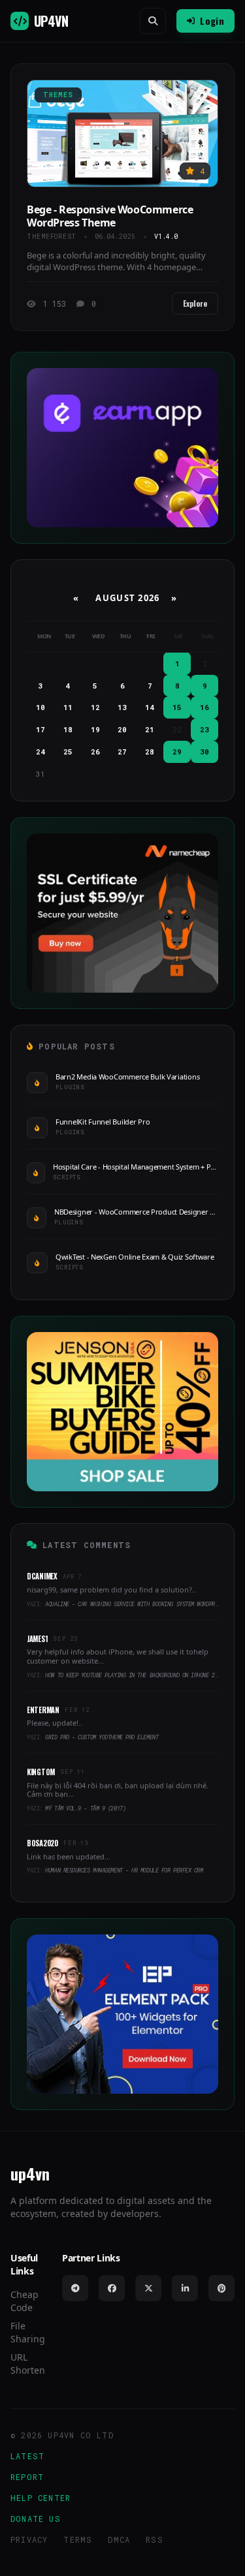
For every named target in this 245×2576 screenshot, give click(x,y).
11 (68, 707)
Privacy (29, 2539)
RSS (155, 2539)
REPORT (27, 2477)
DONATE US (36, 2519)
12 (95, 707)
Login (212, 21)
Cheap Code (24, 2301)
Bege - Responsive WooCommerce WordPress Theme (110, 216)
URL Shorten (28, 2364)
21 (150, 729)
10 (41, 707)
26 (95, 752)
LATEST (27, 2456)
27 (122, 752)
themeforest (52, 237)
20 (122, 729)
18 (68, 729)
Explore (195, 303)
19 (95, 729)
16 (204, 707)
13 (122, 707)
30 (204, 752)
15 (177, 707)
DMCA (119, 2539)
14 (150, 707)
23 (204, 729)
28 (150, 752)
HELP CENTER (41, 2498)
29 (177, 752)
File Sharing (28, 2332)
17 (41, 729)
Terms (78, 2539)
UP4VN (51, 21)
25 (68, 752)
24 (41, 752)
